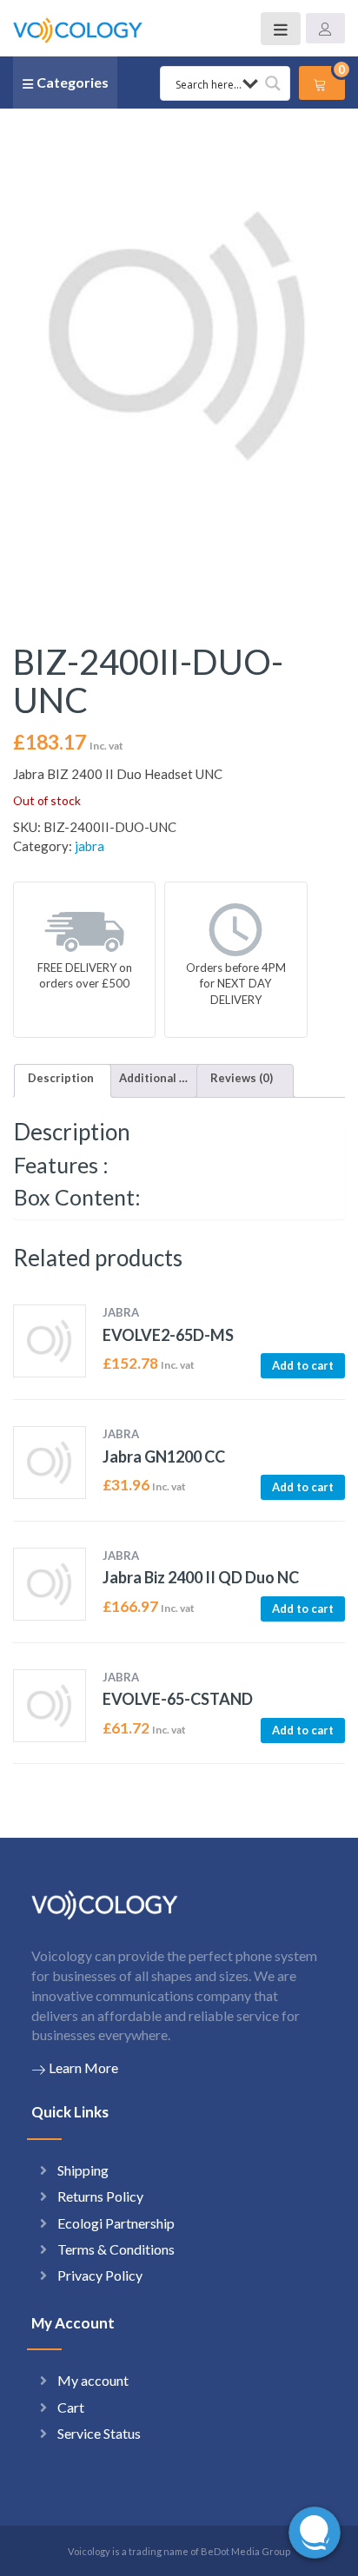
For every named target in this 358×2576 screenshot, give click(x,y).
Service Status (99, 2433)
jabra (89, 846)
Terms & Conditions (116, 2249)
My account (93, 2380)
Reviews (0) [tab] (242, 1078)
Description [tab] (61, 1078)
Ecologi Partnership (116, 2223)
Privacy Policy (100, 2275)
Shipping (83, 2170)
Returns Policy (100, 2196)
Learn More (83, 2067)
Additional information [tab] (154, 1078)
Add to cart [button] (303, 1365)
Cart (71, 2407)
